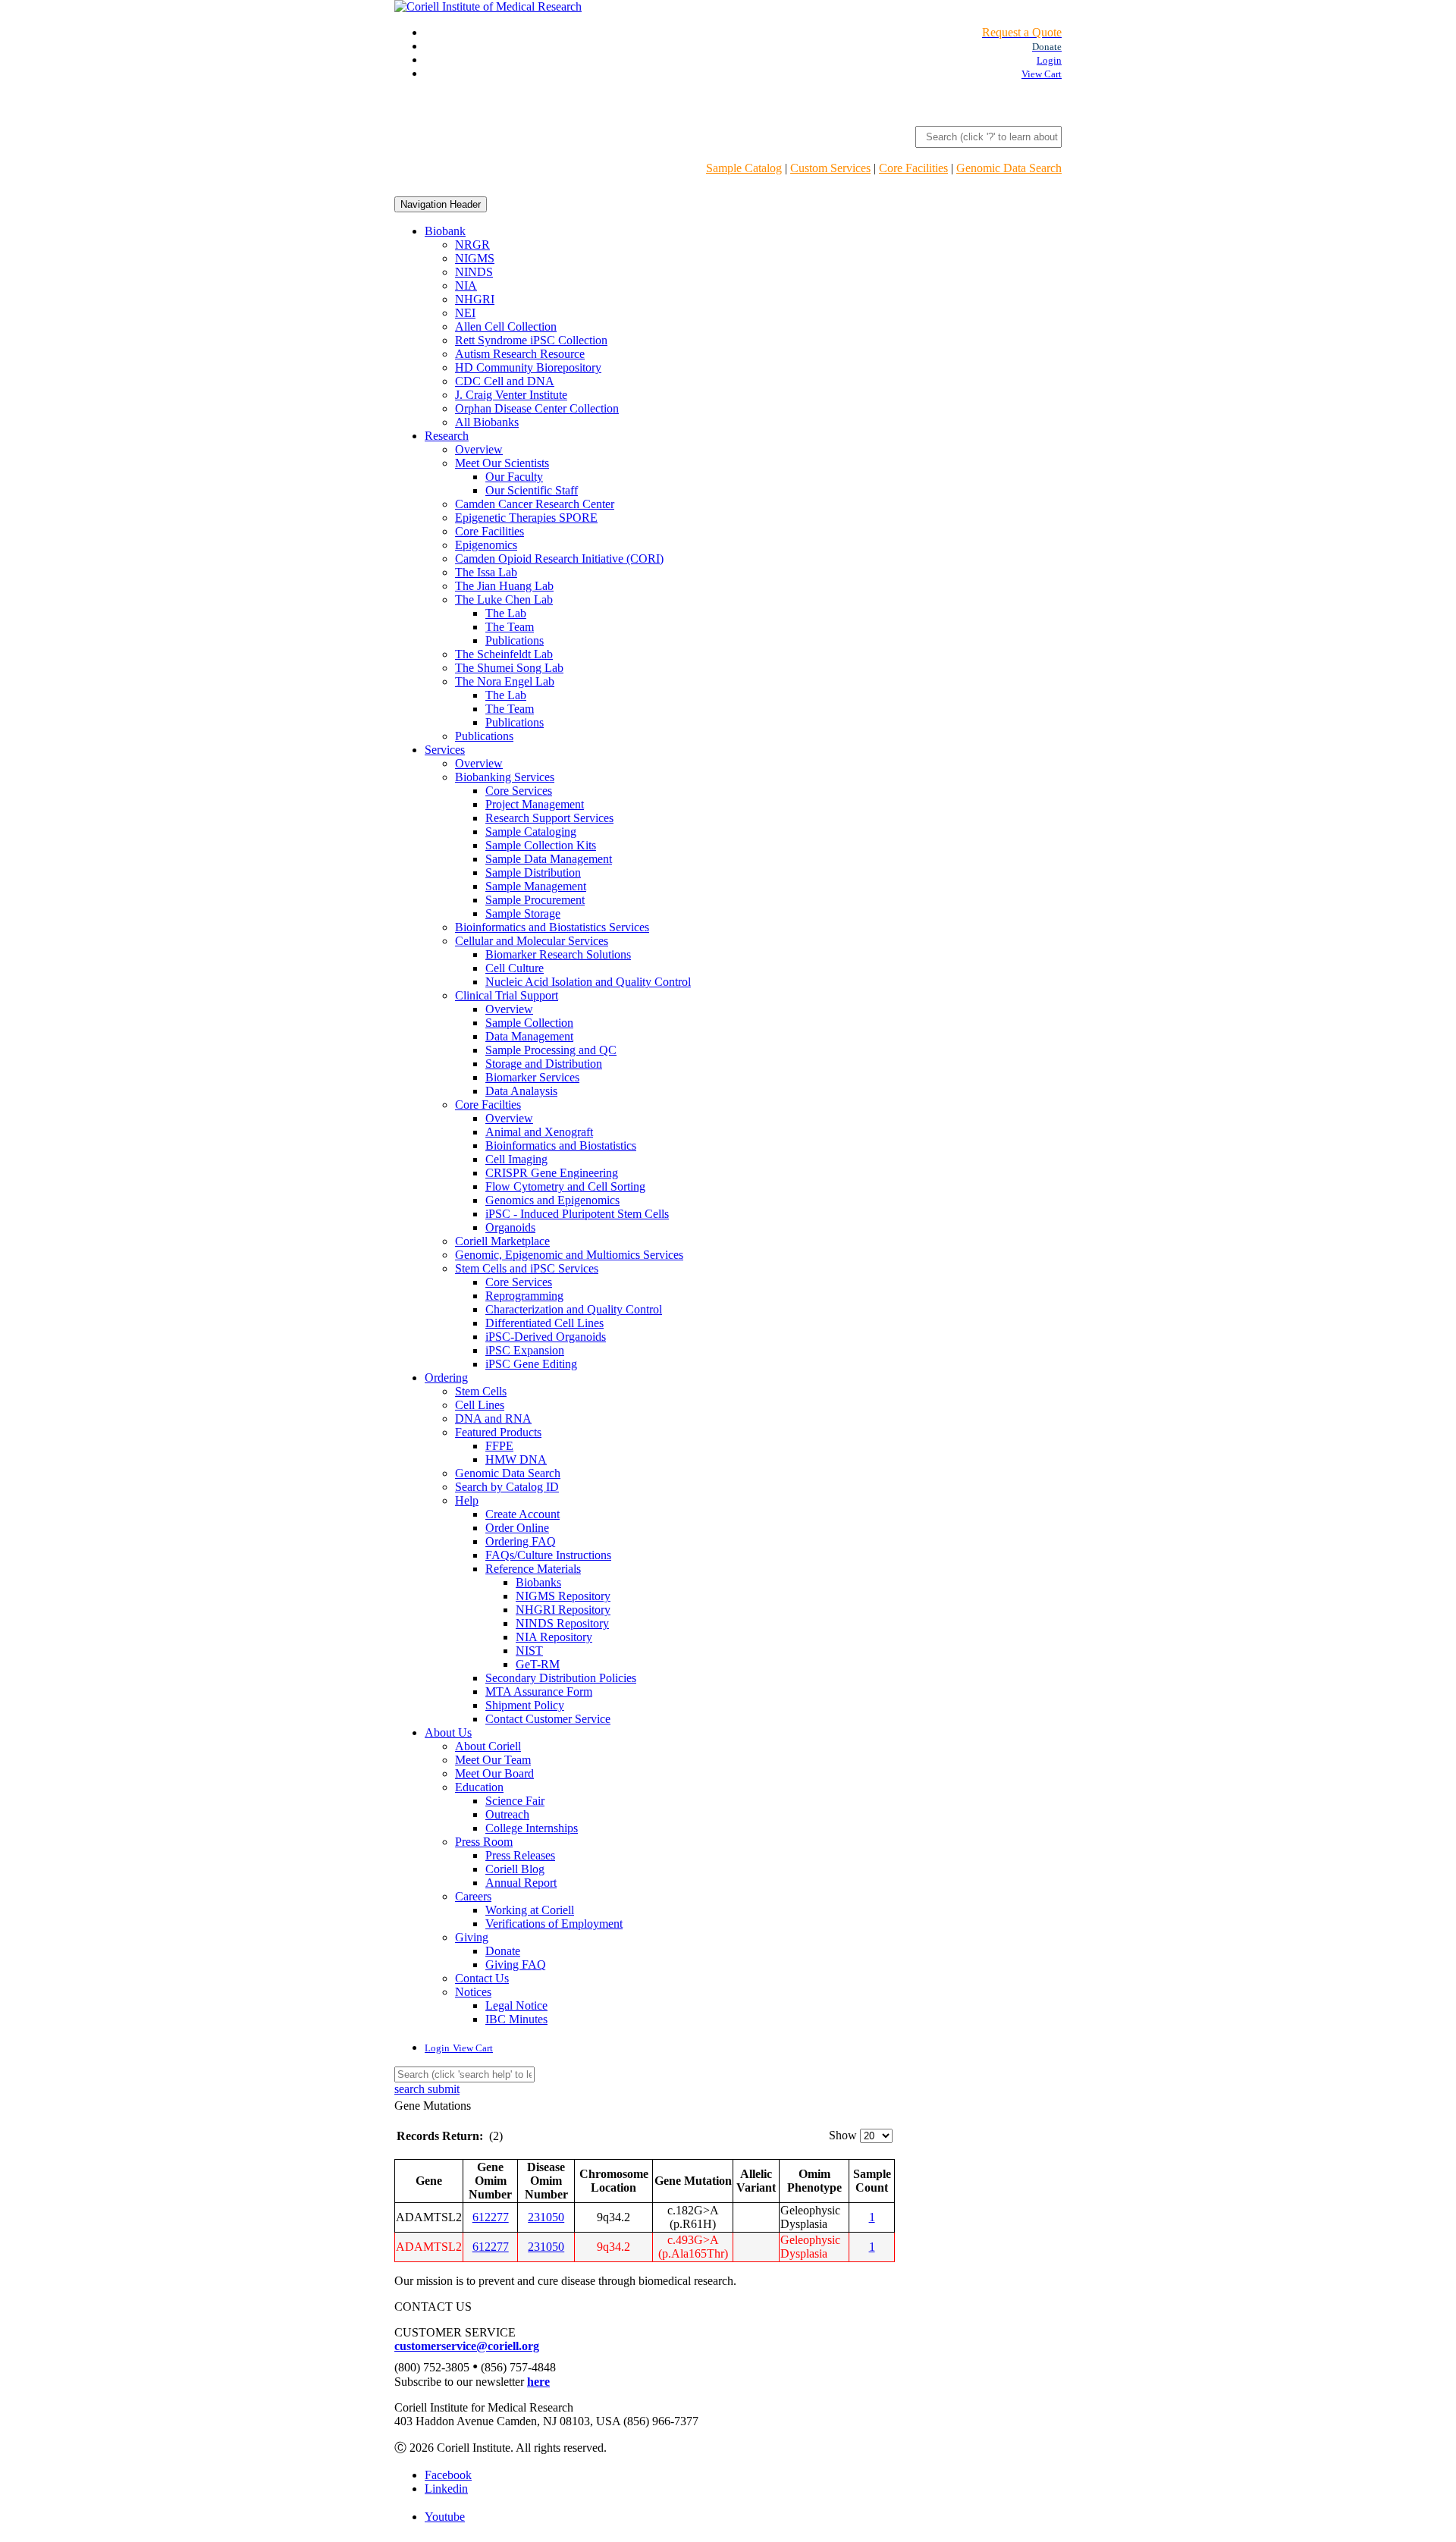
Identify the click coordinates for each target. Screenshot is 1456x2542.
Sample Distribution (533, 872)
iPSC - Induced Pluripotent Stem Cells (577, 1214)
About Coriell (488, 1746)
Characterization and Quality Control (574, 1309)
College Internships (532, 1828)
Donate (503, 1951)
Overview (479, 449)
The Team (510, 627)
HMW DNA (516, 1459)
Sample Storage (523, 913)
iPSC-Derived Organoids (546, 1337)
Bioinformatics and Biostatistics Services (552, 927)
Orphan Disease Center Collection (537, 408)
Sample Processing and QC (551, 1050)
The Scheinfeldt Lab (504, 654)
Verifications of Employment (554, 1924)
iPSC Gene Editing (531, 1364)
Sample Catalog (744, 168)
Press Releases (520, 1855)
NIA (466, 286)
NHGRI (475, 299)
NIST (529, 1651)
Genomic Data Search (1009, 168)
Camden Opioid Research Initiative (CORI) (559, 559)
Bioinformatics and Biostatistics (561, 1145)
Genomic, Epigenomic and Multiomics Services (569, 1255)
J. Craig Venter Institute (511, 395)
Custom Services (830, 168)
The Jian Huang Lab (504, 586)
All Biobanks (487, 422)
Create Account (522, 1514)
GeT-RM (538, 1664)
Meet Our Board (494, 1773)
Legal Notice (516, 2005)
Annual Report (521, 1883)
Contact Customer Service (548, 1719)
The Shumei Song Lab (509, 668)
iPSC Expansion (525, 1350)
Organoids (510, 1227)
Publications (515, 640)
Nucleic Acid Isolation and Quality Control (588, 982)
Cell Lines (480, 1405)
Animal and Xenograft (539, 1132)
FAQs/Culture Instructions (548, 1555)
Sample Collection (529, 1023)
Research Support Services (549, 818)
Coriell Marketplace (502, 1241)
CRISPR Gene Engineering (552, 1173)
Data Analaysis (521, 1091)
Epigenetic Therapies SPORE (526, 518)
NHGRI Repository (563, 1610)
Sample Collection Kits (541, 845)
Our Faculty (514, 477)
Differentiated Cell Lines (544, 1323)
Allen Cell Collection (506, 326)
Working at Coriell (530, 1910)
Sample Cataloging (531, 832)
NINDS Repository (562, 1623)
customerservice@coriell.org (467, 2346)
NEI (465, 313)
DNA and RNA (493, 1418)
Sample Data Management (549, 859)
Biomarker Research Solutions (558, 954)
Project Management (535, 804)
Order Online (517, 1528)
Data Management (529, 1036)
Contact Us (482, 1978)
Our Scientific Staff (532, 490)
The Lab (506, 613)
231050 (546, 2217)
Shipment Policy (525, 1705)
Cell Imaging (516, 1159)
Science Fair (515, 1801)
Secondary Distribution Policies (561, 1678)
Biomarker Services (532, 1077)
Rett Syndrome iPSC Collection (531, 340)
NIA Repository (554, 1637)
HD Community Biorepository (528, 367)
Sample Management (536, 886)
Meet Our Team (493, 1760)
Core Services (519, 791)
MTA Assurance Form (539, 1692)
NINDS (474, 272)
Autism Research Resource (520, 354)
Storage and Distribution (544, 1064)
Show (843, 2135)
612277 (491, 2217)
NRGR (472, 245)
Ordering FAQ (521, 1541)
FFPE (499, 1446)
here (538, 2382)
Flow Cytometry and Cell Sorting (565, 1186)
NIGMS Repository (563, 1596)
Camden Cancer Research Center (535, 504)
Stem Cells (481, 1391)
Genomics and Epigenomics (552, 1200)
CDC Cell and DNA (505, 381)
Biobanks (538, 1582)
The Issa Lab (486, 572)
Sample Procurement (535, 900)
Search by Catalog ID (507, 1487)
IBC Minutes (516, 2019)
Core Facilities (913, 168)
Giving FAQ (516, 1965)
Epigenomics (486, 545)
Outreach (507, 1814)
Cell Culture (515, 968)
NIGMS (475, 258)
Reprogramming (524, 1296)
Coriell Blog (515, 1869)
